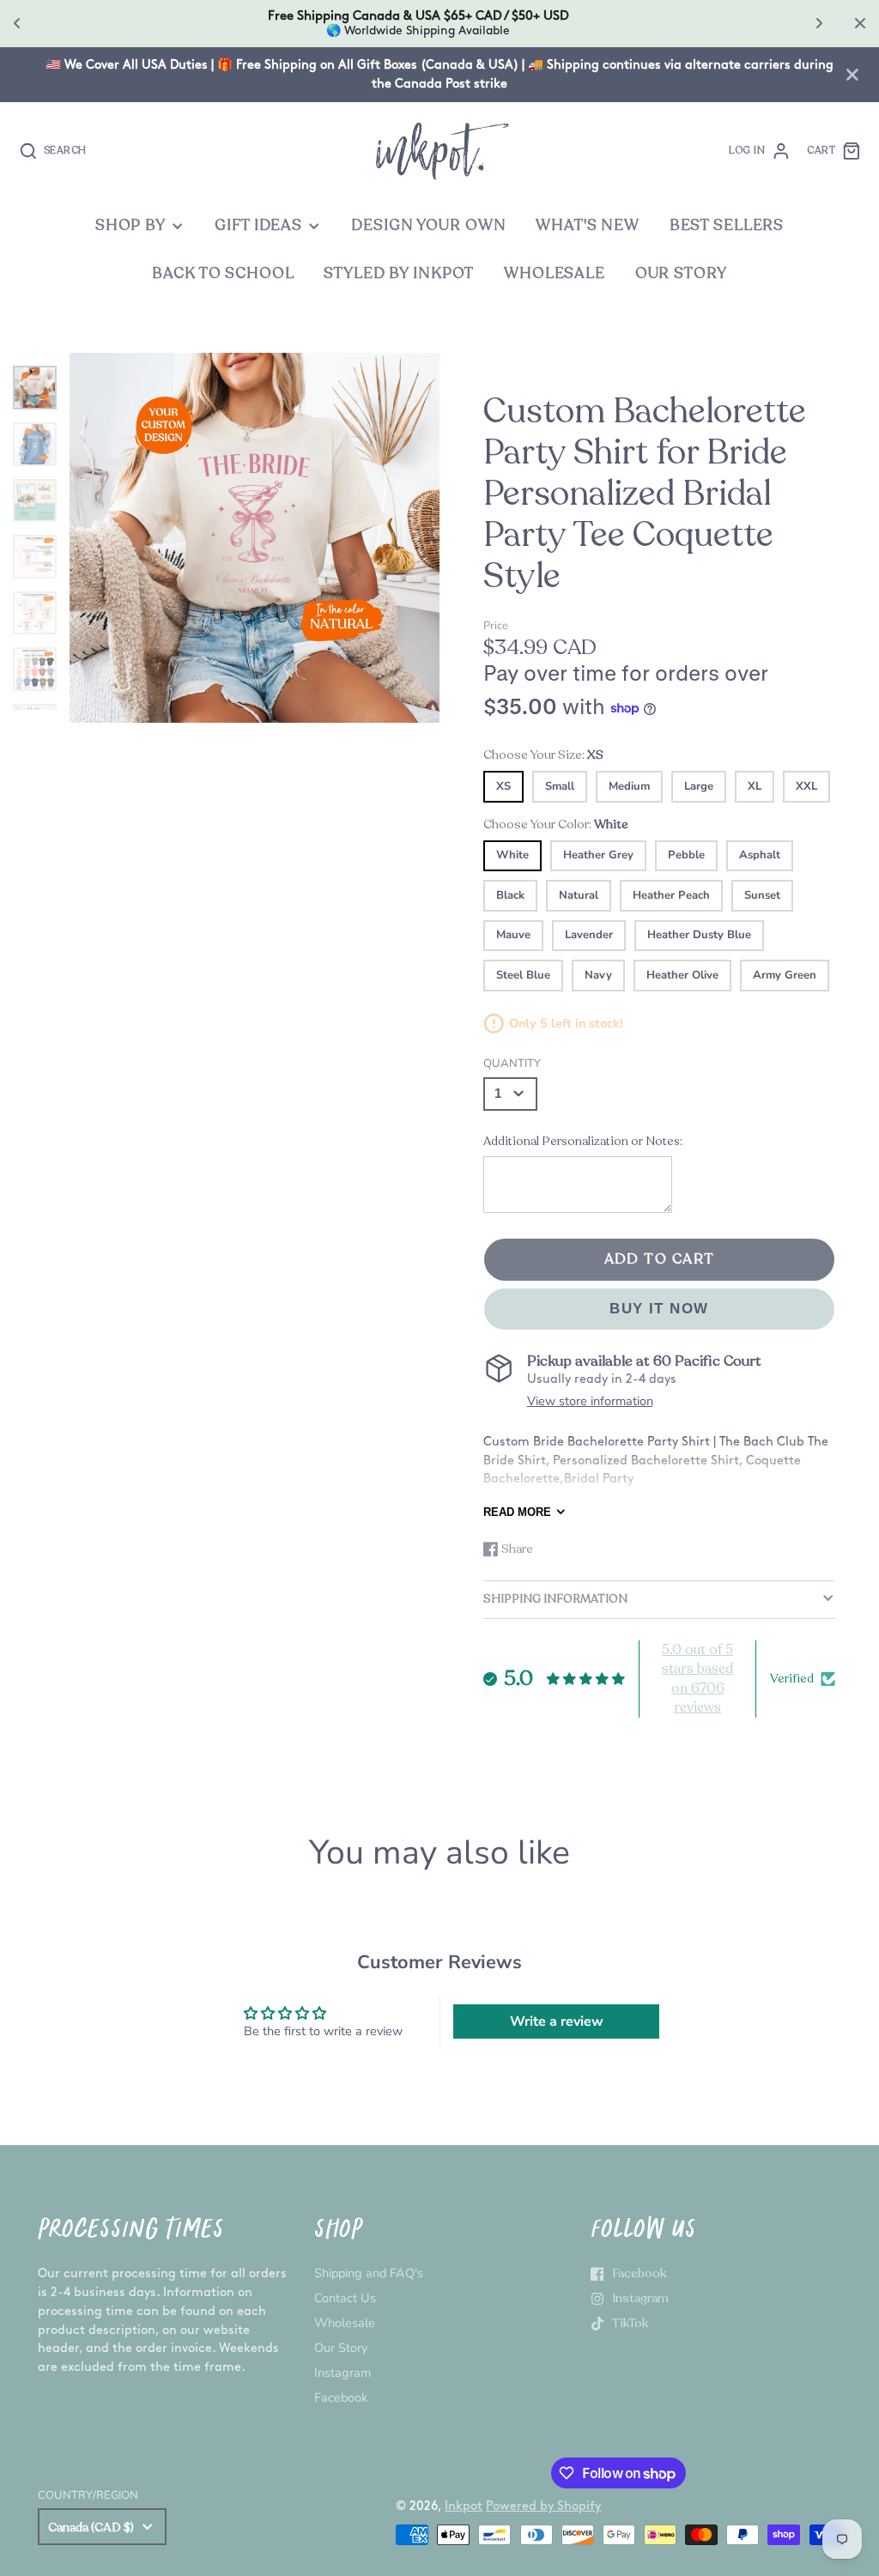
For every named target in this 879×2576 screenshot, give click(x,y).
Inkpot (464, 2506)
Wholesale (345, 2323)
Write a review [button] (557, 2021)
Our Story (341, 2348)
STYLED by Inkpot (399, 273)
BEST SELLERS (727, 225)
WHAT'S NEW (588, 225)
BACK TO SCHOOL (223, 273)
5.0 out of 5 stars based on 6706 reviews (697, 1679)
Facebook (341, 2397)
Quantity (512, 1064)
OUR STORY (681, 273)
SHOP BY (130, 225)
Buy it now (659, 1309)
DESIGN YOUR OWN (428, 225)
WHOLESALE (555, 273)
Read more (517, 1512)
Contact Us (345, 2298)
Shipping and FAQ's (369, 2273)
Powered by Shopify (543, 2506)
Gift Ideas (258, 225)
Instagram (343, 2373)
